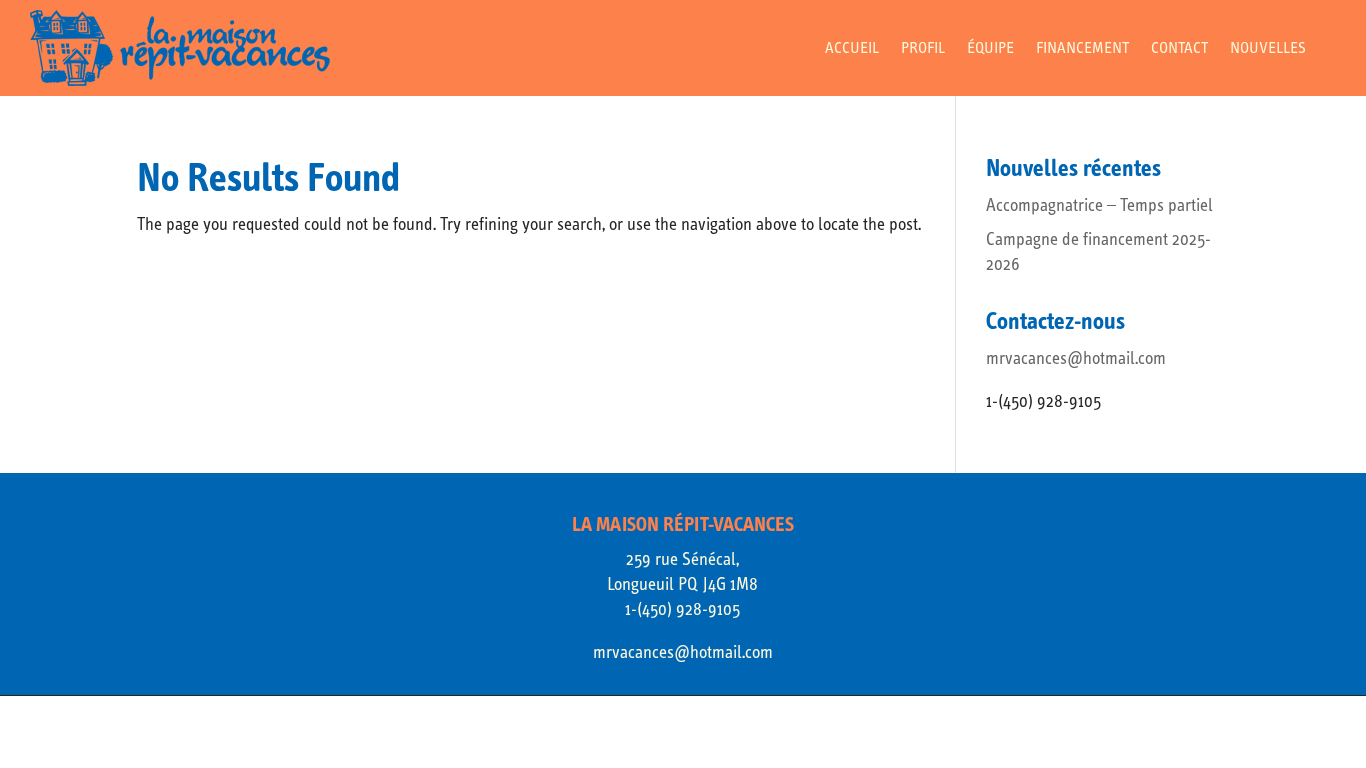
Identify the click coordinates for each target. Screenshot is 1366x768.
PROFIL (923, 49)
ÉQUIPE (990, 49)
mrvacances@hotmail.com (1076, 358)
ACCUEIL (852, 49)
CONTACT (1179, 49)
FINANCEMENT (1082, 49)
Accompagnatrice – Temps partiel (1099, 205)
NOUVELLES (1268, 49)
